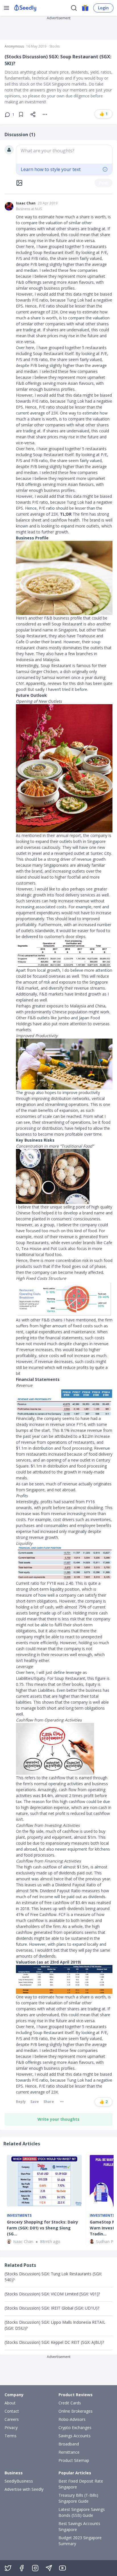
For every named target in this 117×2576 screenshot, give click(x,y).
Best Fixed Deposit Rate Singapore (81, 2484)
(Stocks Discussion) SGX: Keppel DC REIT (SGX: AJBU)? (54, 2342)
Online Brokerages (76, 2411)
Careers (12, 2419)
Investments (19, 2216)
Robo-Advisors (72, 2419)
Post (104, 183)
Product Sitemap (74, 2460)
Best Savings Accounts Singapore (79, 2526)
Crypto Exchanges (75, 2427)
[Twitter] (8, 2568)
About (10, 2403)
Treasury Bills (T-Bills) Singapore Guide (78, 2498)
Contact (12, 2411)
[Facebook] (22, 2568)
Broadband (69, 2444)
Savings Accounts (75, 2436)
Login (103, 8)
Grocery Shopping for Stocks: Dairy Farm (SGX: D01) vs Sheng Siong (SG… (42, 2228)
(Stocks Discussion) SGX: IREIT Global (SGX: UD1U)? (52, 2308)
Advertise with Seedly (24, 2489)
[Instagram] (35, 2568)
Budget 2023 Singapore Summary (80, 2541)
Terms (11, 2436)
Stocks (55, 46)
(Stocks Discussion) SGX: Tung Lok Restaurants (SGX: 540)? (53, 2277)
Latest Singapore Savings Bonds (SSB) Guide (82, 2512)
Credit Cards (70, 2403)
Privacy (11, 2427)
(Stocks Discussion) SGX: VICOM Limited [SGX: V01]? (52, 2294)
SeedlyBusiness (19, 2481)
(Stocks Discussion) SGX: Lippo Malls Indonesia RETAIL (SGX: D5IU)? (55, 2325)
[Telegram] (49, 2568)
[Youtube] (62, 2568)
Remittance (69, 2452)
